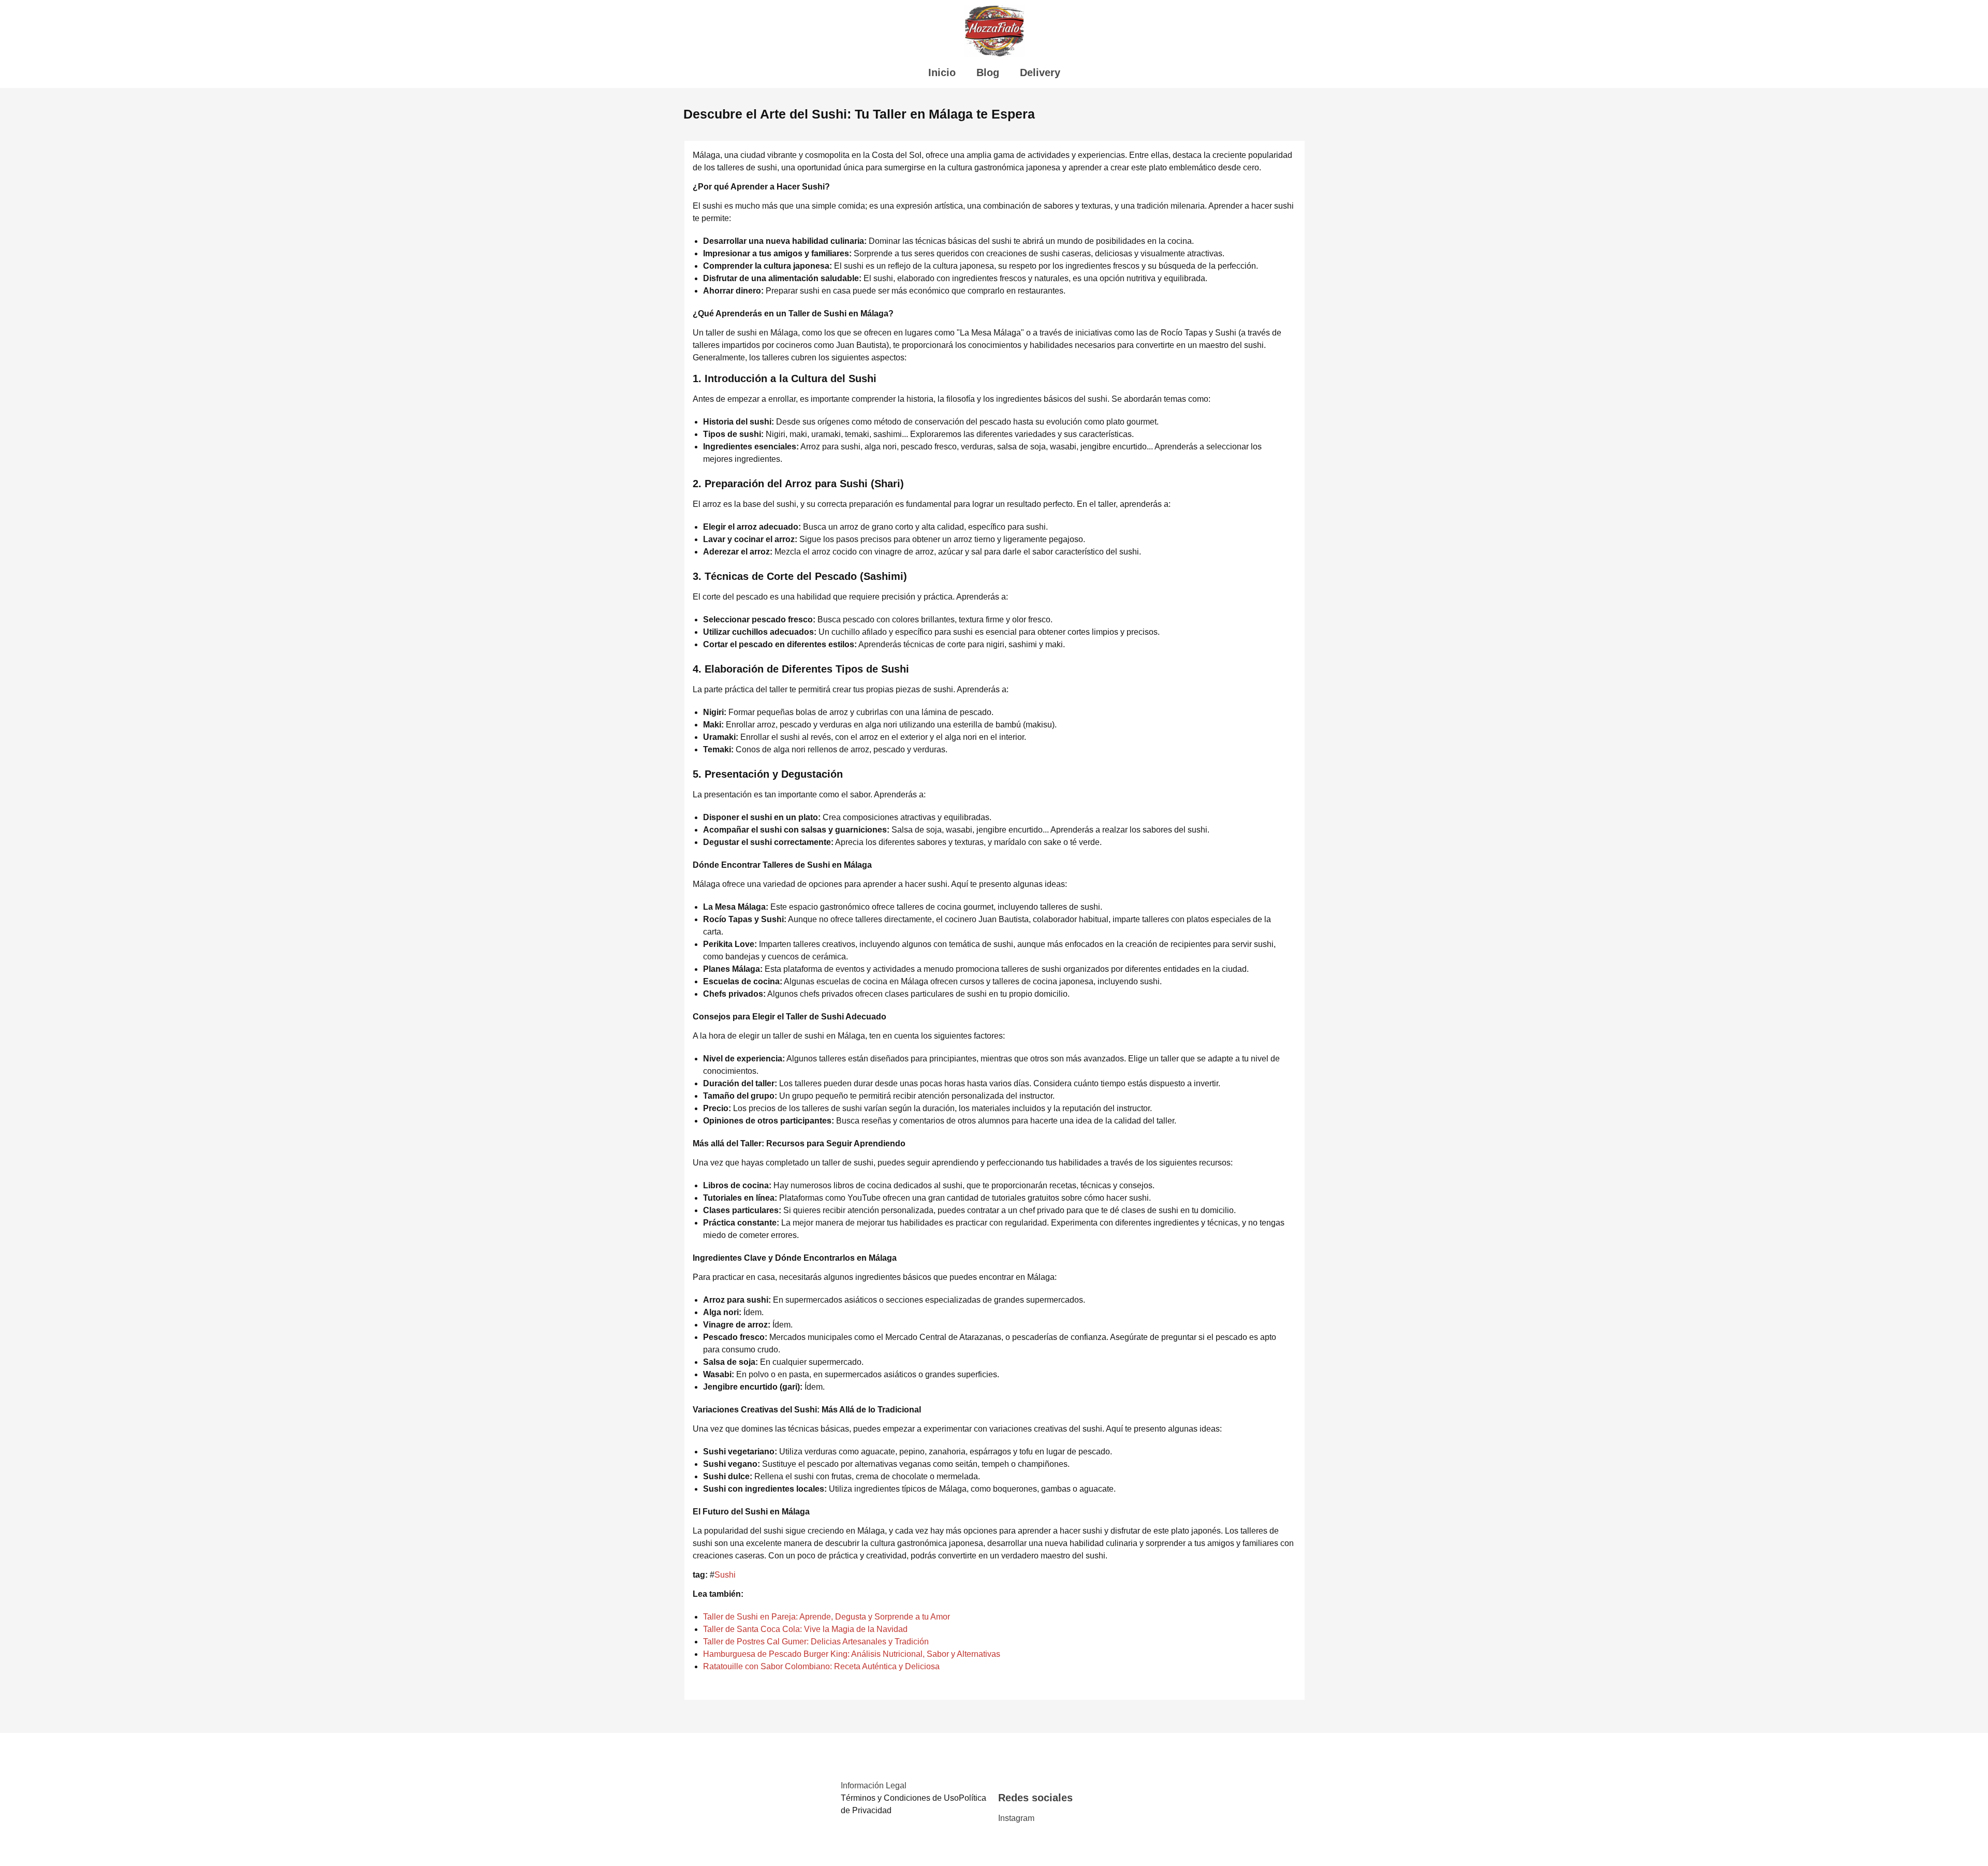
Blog (988, 72)
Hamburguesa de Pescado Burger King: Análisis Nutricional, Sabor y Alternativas (852, 1654)
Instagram (1016, 1818)
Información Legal (874, 1785)
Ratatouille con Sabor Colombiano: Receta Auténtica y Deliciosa (821, 1666)
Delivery (1040, 72)
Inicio (942, 72)
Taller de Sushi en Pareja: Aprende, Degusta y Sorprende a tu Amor (827, 1617)
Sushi (725, 1575)
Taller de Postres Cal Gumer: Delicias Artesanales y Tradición (816, 1642)
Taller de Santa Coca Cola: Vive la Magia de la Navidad (805, 1629)
